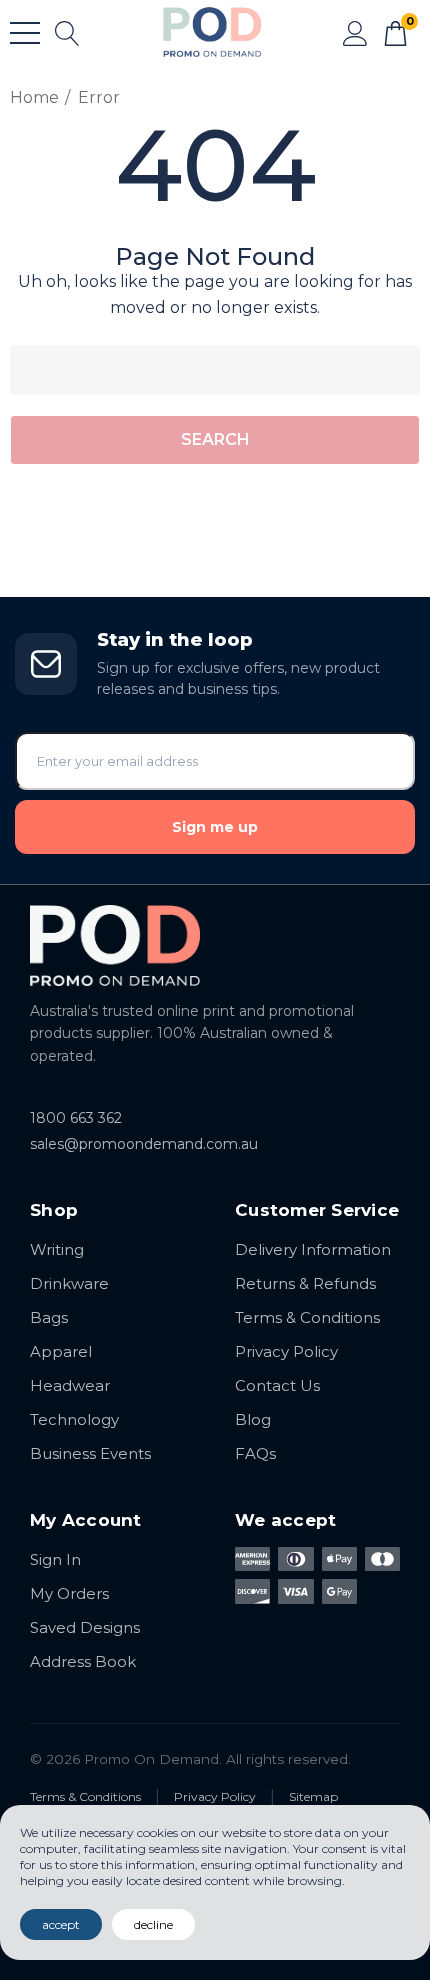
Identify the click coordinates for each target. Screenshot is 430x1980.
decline (153, 1924)
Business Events (90, 1453)
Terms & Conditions (307, 1317)
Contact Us (277, 1385)
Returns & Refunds (305, 1283)
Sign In (55, 1559)
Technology (74, 1419)
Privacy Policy (286, 1351)
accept (61, 1924)
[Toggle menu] (25, 33)
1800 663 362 (76, 1118)
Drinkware (69, 1283)
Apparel (61, 1351)
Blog (253, 1419)
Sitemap (313, 1796)
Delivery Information (313, 1249)
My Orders (69, 1593)
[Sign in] (355, 32)
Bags (49, 1317)
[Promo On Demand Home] (215, 945)
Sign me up (215, 827)
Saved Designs (85, 1627)
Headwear (70, 1385)
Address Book (83, 1661)
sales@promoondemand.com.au (144, 1144)
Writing (57, 1249)
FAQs (255, 1453)
